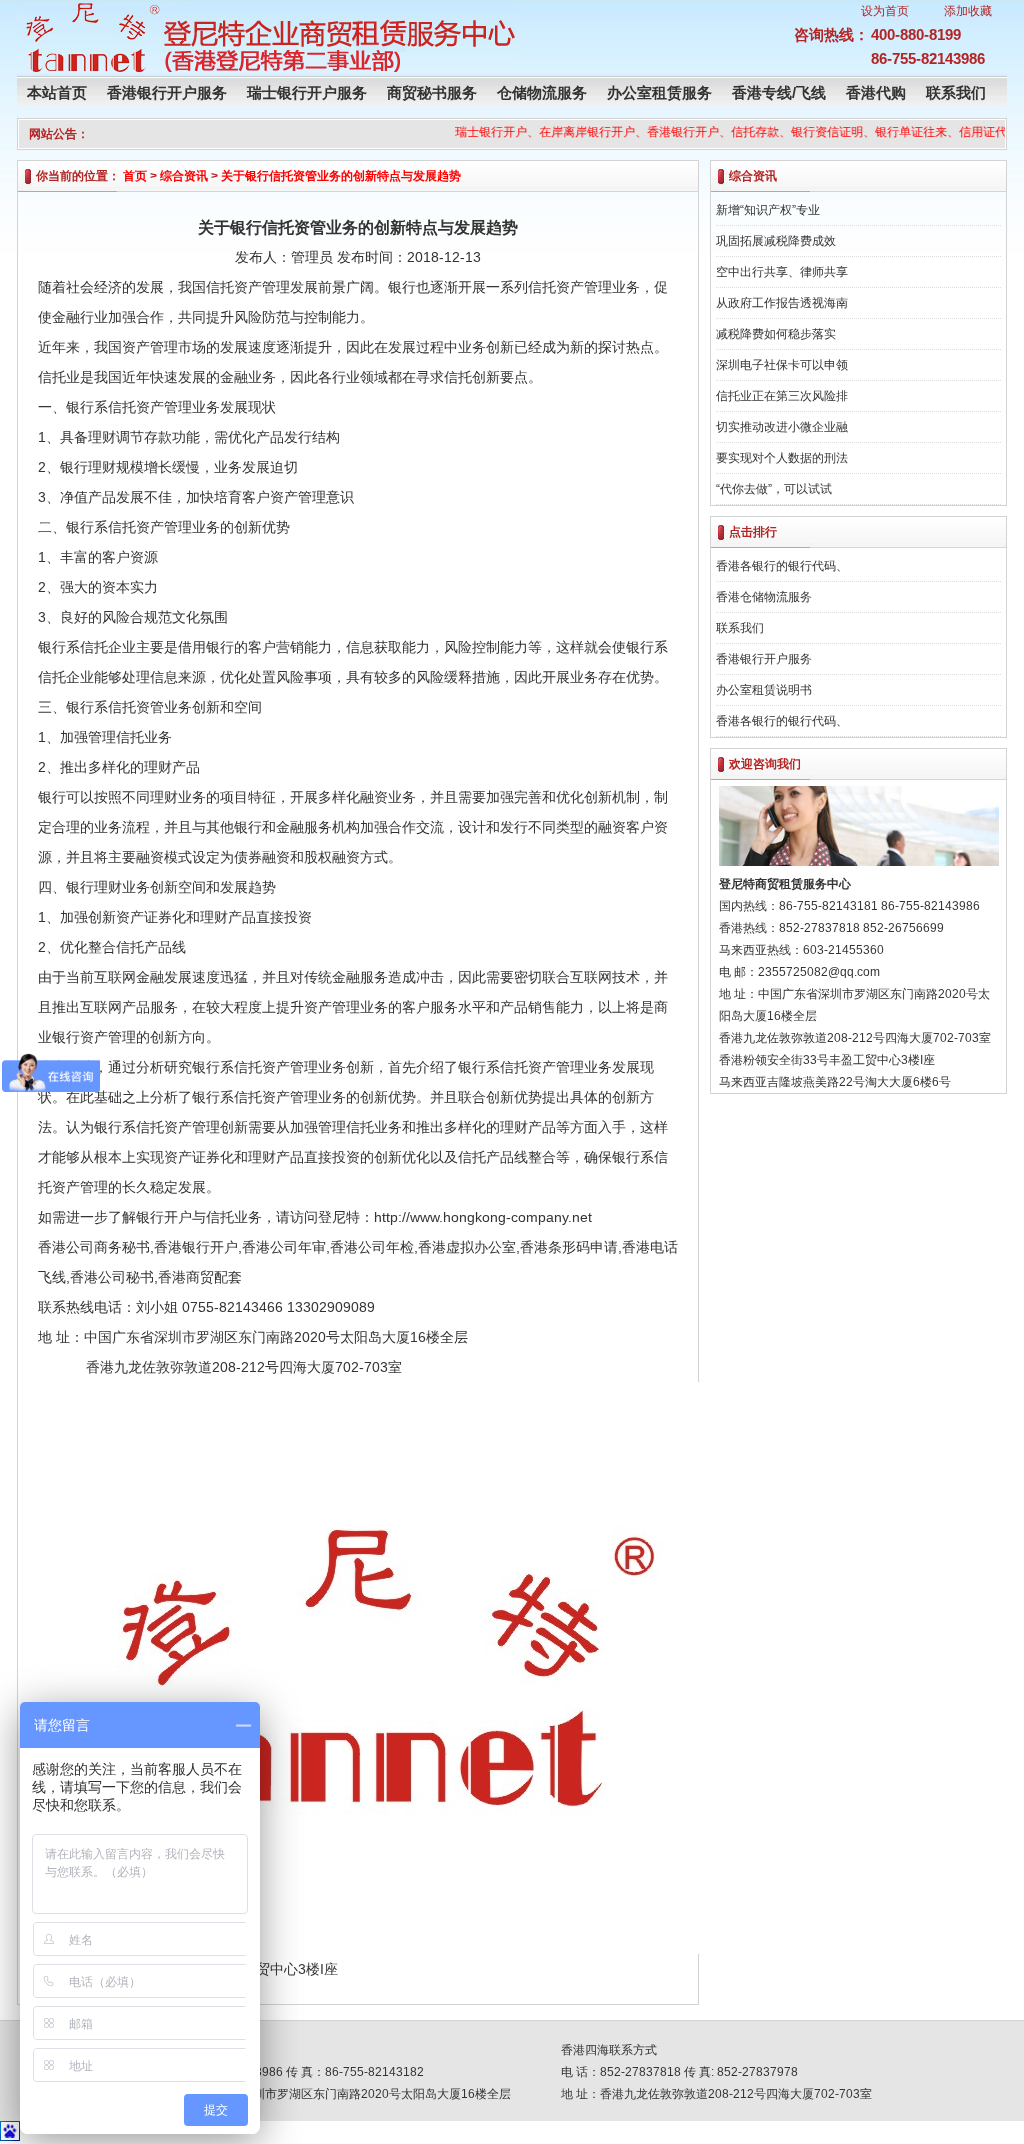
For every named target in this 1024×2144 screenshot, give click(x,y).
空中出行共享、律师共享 (782, 272)
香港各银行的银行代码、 (782, 566)
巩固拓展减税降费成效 (776, 241)
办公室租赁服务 (659, 92)
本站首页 (57, 92)
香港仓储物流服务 (764, 597)
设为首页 (885, 11)
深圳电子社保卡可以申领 (782, 365)
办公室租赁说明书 (764, 690)
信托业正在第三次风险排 (782, 396)
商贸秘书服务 (432, 92)
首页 (135, 176)
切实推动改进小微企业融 (782, 427)
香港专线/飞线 (779, 92)
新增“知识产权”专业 (768, 210)
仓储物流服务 (542, 92)
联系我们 (956, 92)
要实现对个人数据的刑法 (782, 458)
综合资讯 (184, 176)
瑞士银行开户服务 (307, 92)
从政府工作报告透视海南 (782, 303)
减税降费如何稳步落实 (776, 334)
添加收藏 (968, 11)
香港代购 (876, 92)
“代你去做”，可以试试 (774, 489)
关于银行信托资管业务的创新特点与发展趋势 (341, 176)
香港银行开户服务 (167, 92)
